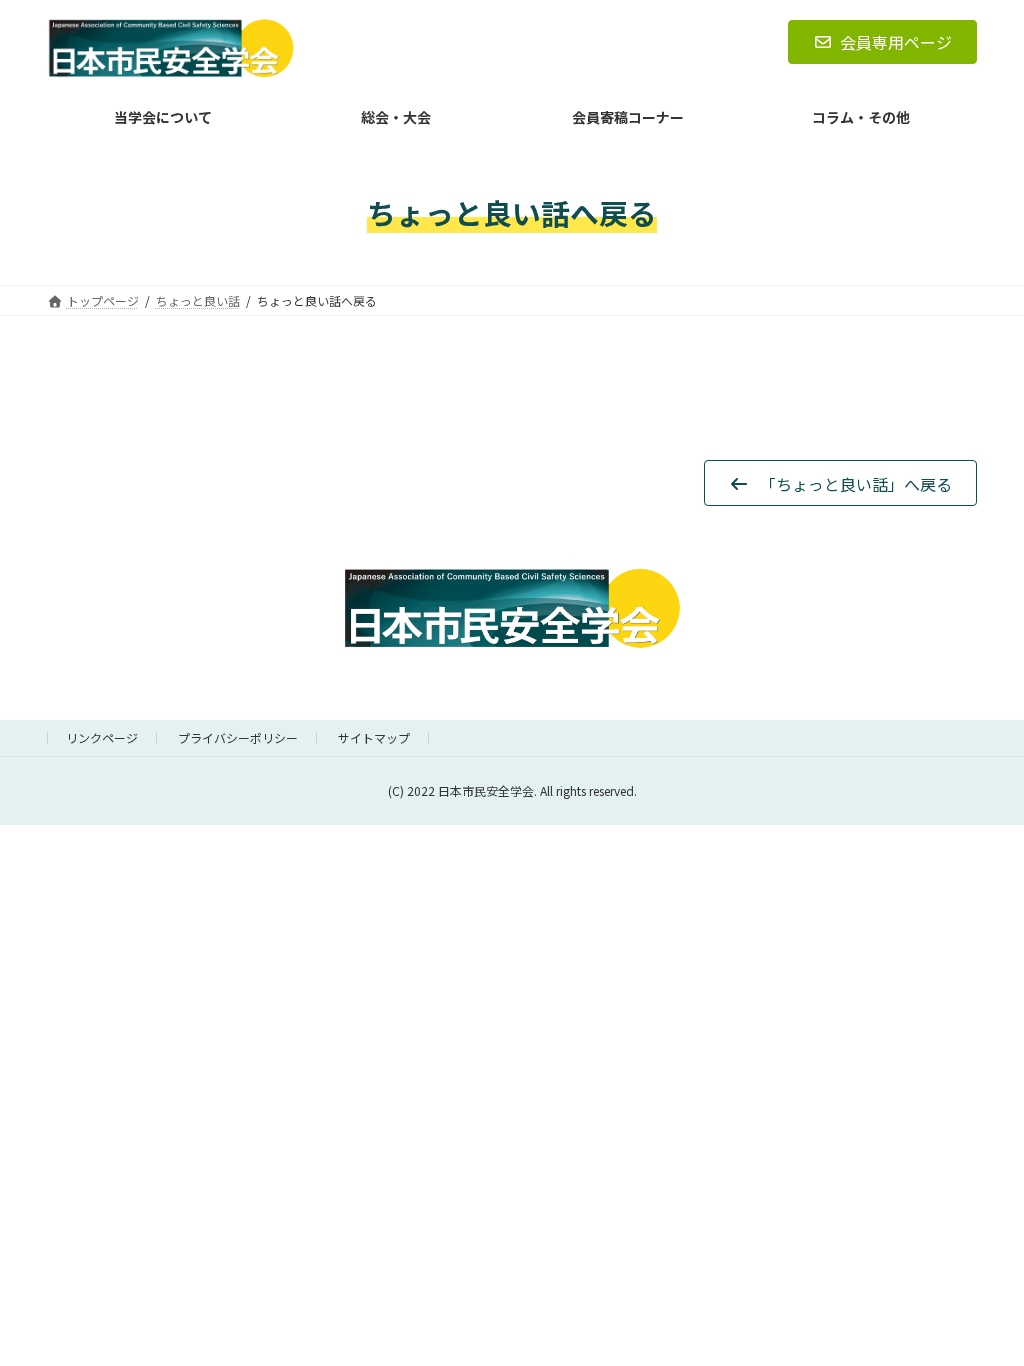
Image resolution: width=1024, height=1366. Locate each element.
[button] (840, 483)
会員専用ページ (896, 42)
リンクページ (102, 737)
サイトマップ (374, 737)
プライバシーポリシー (238, 737)
